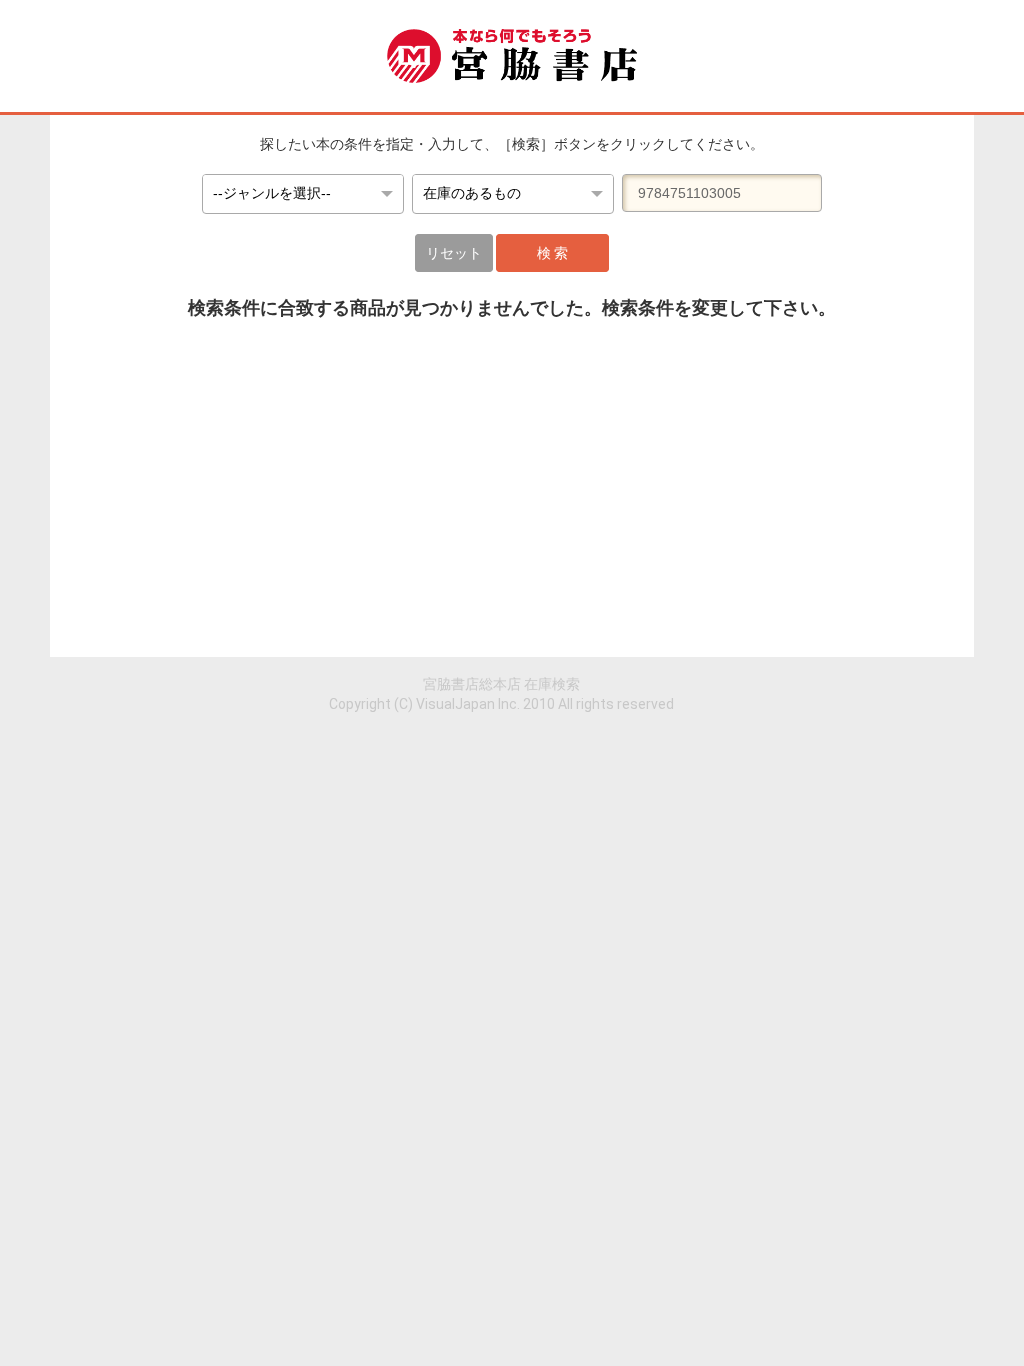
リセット (454, 253)
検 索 (552, 253)
